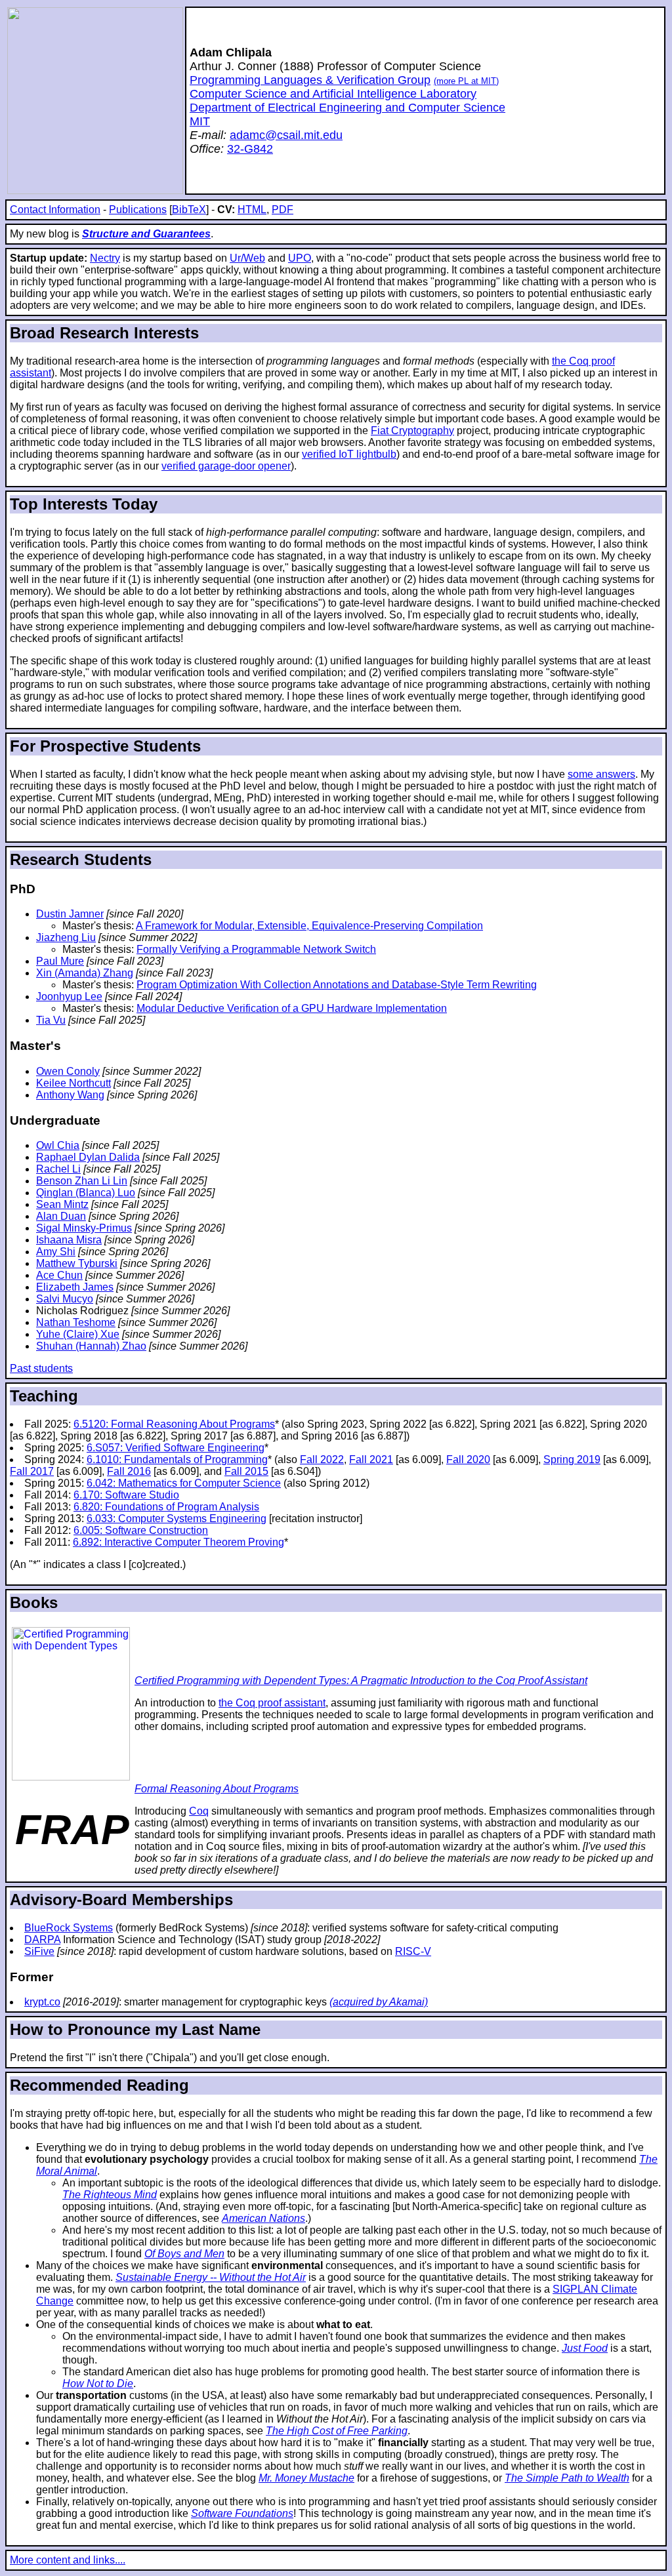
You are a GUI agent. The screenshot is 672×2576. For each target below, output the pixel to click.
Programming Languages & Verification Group (310, 80)
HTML (252, 210)
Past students (41, 1368)
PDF (283, 210)
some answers (601, 774)
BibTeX (189, 210)
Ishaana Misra (69, 1240)
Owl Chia (58, 1145)
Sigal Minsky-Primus (84, 1228)
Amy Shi (56, 1252)
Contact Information (55, 210)
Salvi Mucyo (65, 1299)
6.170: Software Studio (126, 1495)
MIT (200, 121)
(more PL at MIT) (466, 81)
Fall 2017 (32, 1471)
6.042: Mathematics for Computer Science (184, 1483)
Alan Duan (61, 1216)
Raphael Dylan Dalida (88, 1157)
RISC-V (413, 1951)
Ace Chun (59, 1275)
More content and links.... (68, 2560)
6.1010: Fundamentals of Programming (177, 1459)
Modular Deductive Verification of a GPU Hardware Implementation (292, 1008)
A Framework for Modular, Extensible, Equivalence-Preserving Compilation (309, 926)
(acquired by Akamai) (379, 2002)
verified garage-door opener (226, 466)
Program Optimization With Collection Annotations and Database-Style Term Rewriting (337, 985)
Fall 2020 (468, 1459)
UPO (300, 258)
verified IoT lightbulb (349, 454)
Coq (199, 1811)
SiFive (39, 1951)
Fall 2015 (246, 1471)
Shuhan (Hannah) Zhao (91, 1346)
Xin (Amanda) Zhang (85, 973)
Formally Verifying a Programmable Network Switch (256, 949)
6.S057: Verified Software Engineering (176, 1448)
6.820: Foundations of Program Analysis (166, 1507)
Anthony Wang (70, 1095)
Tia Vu (51, 1020)
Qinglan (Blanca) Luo (86, 1193)
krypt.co (42, 2002)
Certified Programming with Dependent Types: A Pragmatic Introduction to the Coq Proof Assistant (361, 1680)
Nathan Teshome (76, 1322)
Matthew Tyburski (77, 1263)
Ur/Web (247, 258)
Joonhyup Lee (69, 996)
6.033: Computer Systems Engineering (177, 1519)
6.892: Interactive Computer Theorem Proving (178, 1542)
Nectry (105, 258)
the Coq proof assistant (272, 1703)
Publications (138, 210)
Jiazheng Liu (66, 937)
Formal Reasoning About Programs (217, 1789)
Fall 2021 (371, 1459)
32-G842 (250, 149)
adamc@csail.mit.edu (286, 135)
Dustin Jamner (70, 914)
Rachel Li (58, 1169)
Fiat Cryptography (412, 431)
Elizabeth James (75, 1287)
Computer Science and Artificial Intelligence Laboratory (333, 94)
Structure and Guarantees (146, 234)
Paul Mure (60, 961)
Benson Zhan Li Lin (82, 1181)
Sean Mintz (62, 1204)
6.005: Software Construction (141, 1530)
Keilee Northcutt (73, 1083)
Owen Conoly (68, 1071)
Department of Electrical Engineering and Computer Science (347, 108)
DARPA (42, 1940)
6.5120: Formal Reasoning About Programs (174, 1424)
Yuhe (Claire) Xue (78, 1334)
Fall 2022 (322, 1459)
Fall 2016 (129, 1471)
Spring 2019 (572, 1459)
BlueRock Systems (69, 1928)
